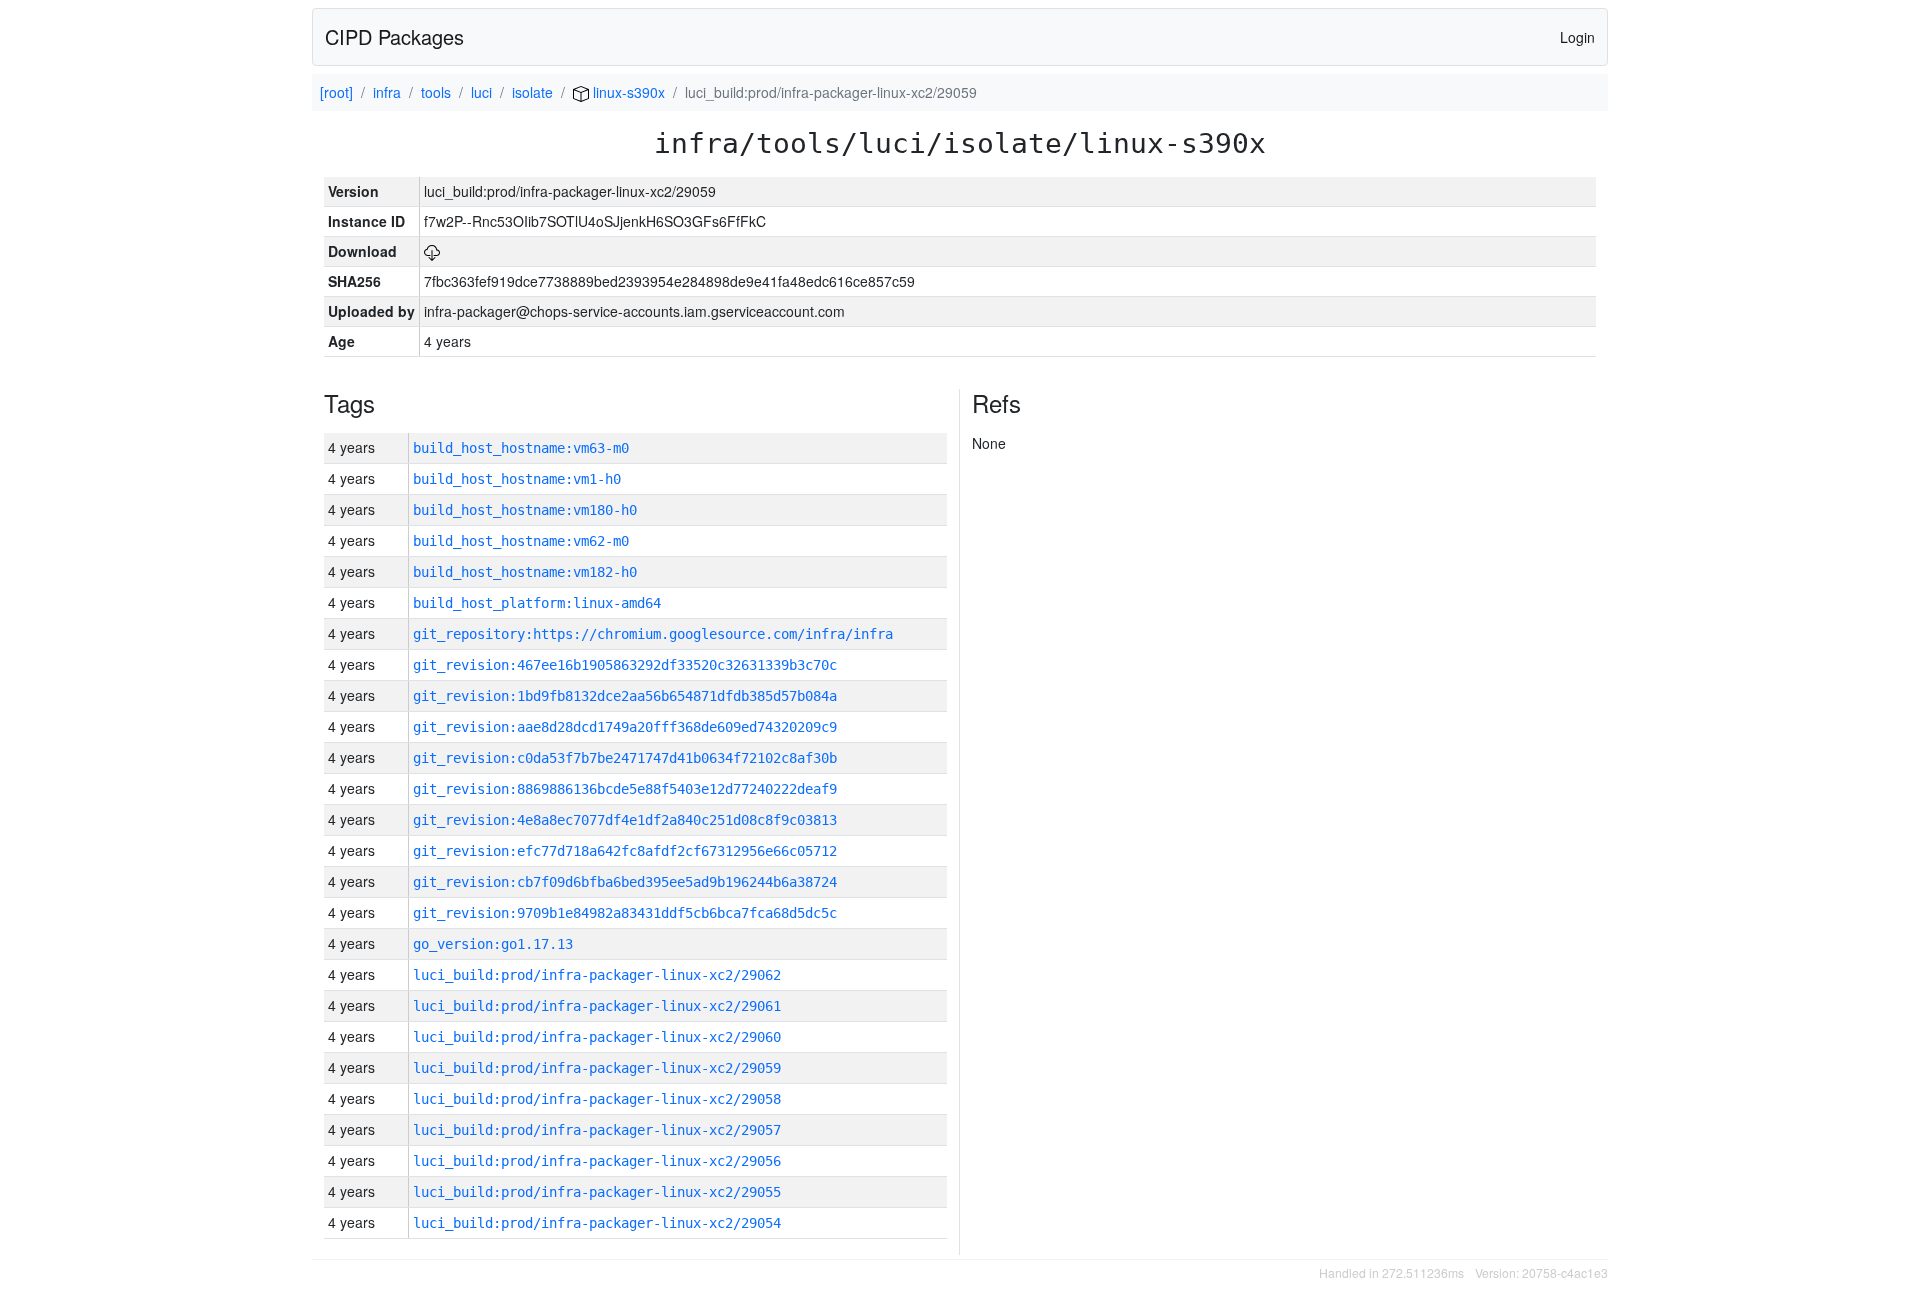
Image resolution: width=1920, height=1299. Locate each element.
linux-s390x (627, 92)
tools (436, 92)
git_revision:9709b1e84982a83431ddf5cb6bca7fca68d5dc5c (625, 913)
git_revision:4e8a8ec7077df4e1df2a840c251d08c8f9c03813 (625, 820)
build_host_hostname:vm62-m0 (521, 541)
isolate (532, 92)
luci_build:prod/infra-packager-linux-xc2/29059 (597, 1068)
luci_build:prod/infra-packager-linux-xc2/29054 (597, 1223)
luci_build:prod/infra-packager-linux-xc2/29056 (597, 1161)
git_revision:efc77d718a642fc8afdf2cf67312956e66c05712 (625, 851)
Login (1577, 37)
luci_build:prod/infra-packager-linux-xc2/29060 (597, 1037)
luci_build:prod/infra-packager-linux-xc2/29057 (597, 1130)
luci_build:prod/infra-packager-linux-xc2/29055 (597, 1192)
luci (481, 92)
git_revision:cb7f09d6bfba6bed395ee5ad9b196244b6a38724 (625, 882)
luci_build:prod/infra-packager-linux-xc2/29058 (597, 1099)
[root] (336, 92)
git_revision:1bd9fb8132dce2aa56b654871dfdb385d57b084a (625, 696)
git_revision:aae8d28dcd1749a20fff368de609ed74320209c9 (625, 727)
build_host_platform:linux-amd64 (537, 603)
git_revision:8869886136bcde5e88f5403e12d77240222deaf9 (625, 789)
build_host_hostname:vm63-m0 (521, 448)
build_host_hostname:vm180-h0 (525, 510)
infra (387, 92)
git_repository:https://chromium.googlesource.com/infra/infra (653, 634)
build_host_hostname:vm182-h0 (525, 572)
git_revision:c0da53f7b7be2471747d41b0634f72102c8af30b (625, 758)
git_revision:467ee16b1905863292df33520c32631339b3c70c (625, 665)
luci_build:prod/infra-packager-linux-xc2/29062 (597, 975)
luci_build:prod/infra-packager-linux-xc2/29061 (597, 1006)
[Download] (432, 251)
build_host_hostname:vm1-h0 (517, 479)
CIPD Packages (394, 36)
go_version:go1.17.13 (493, 944)
